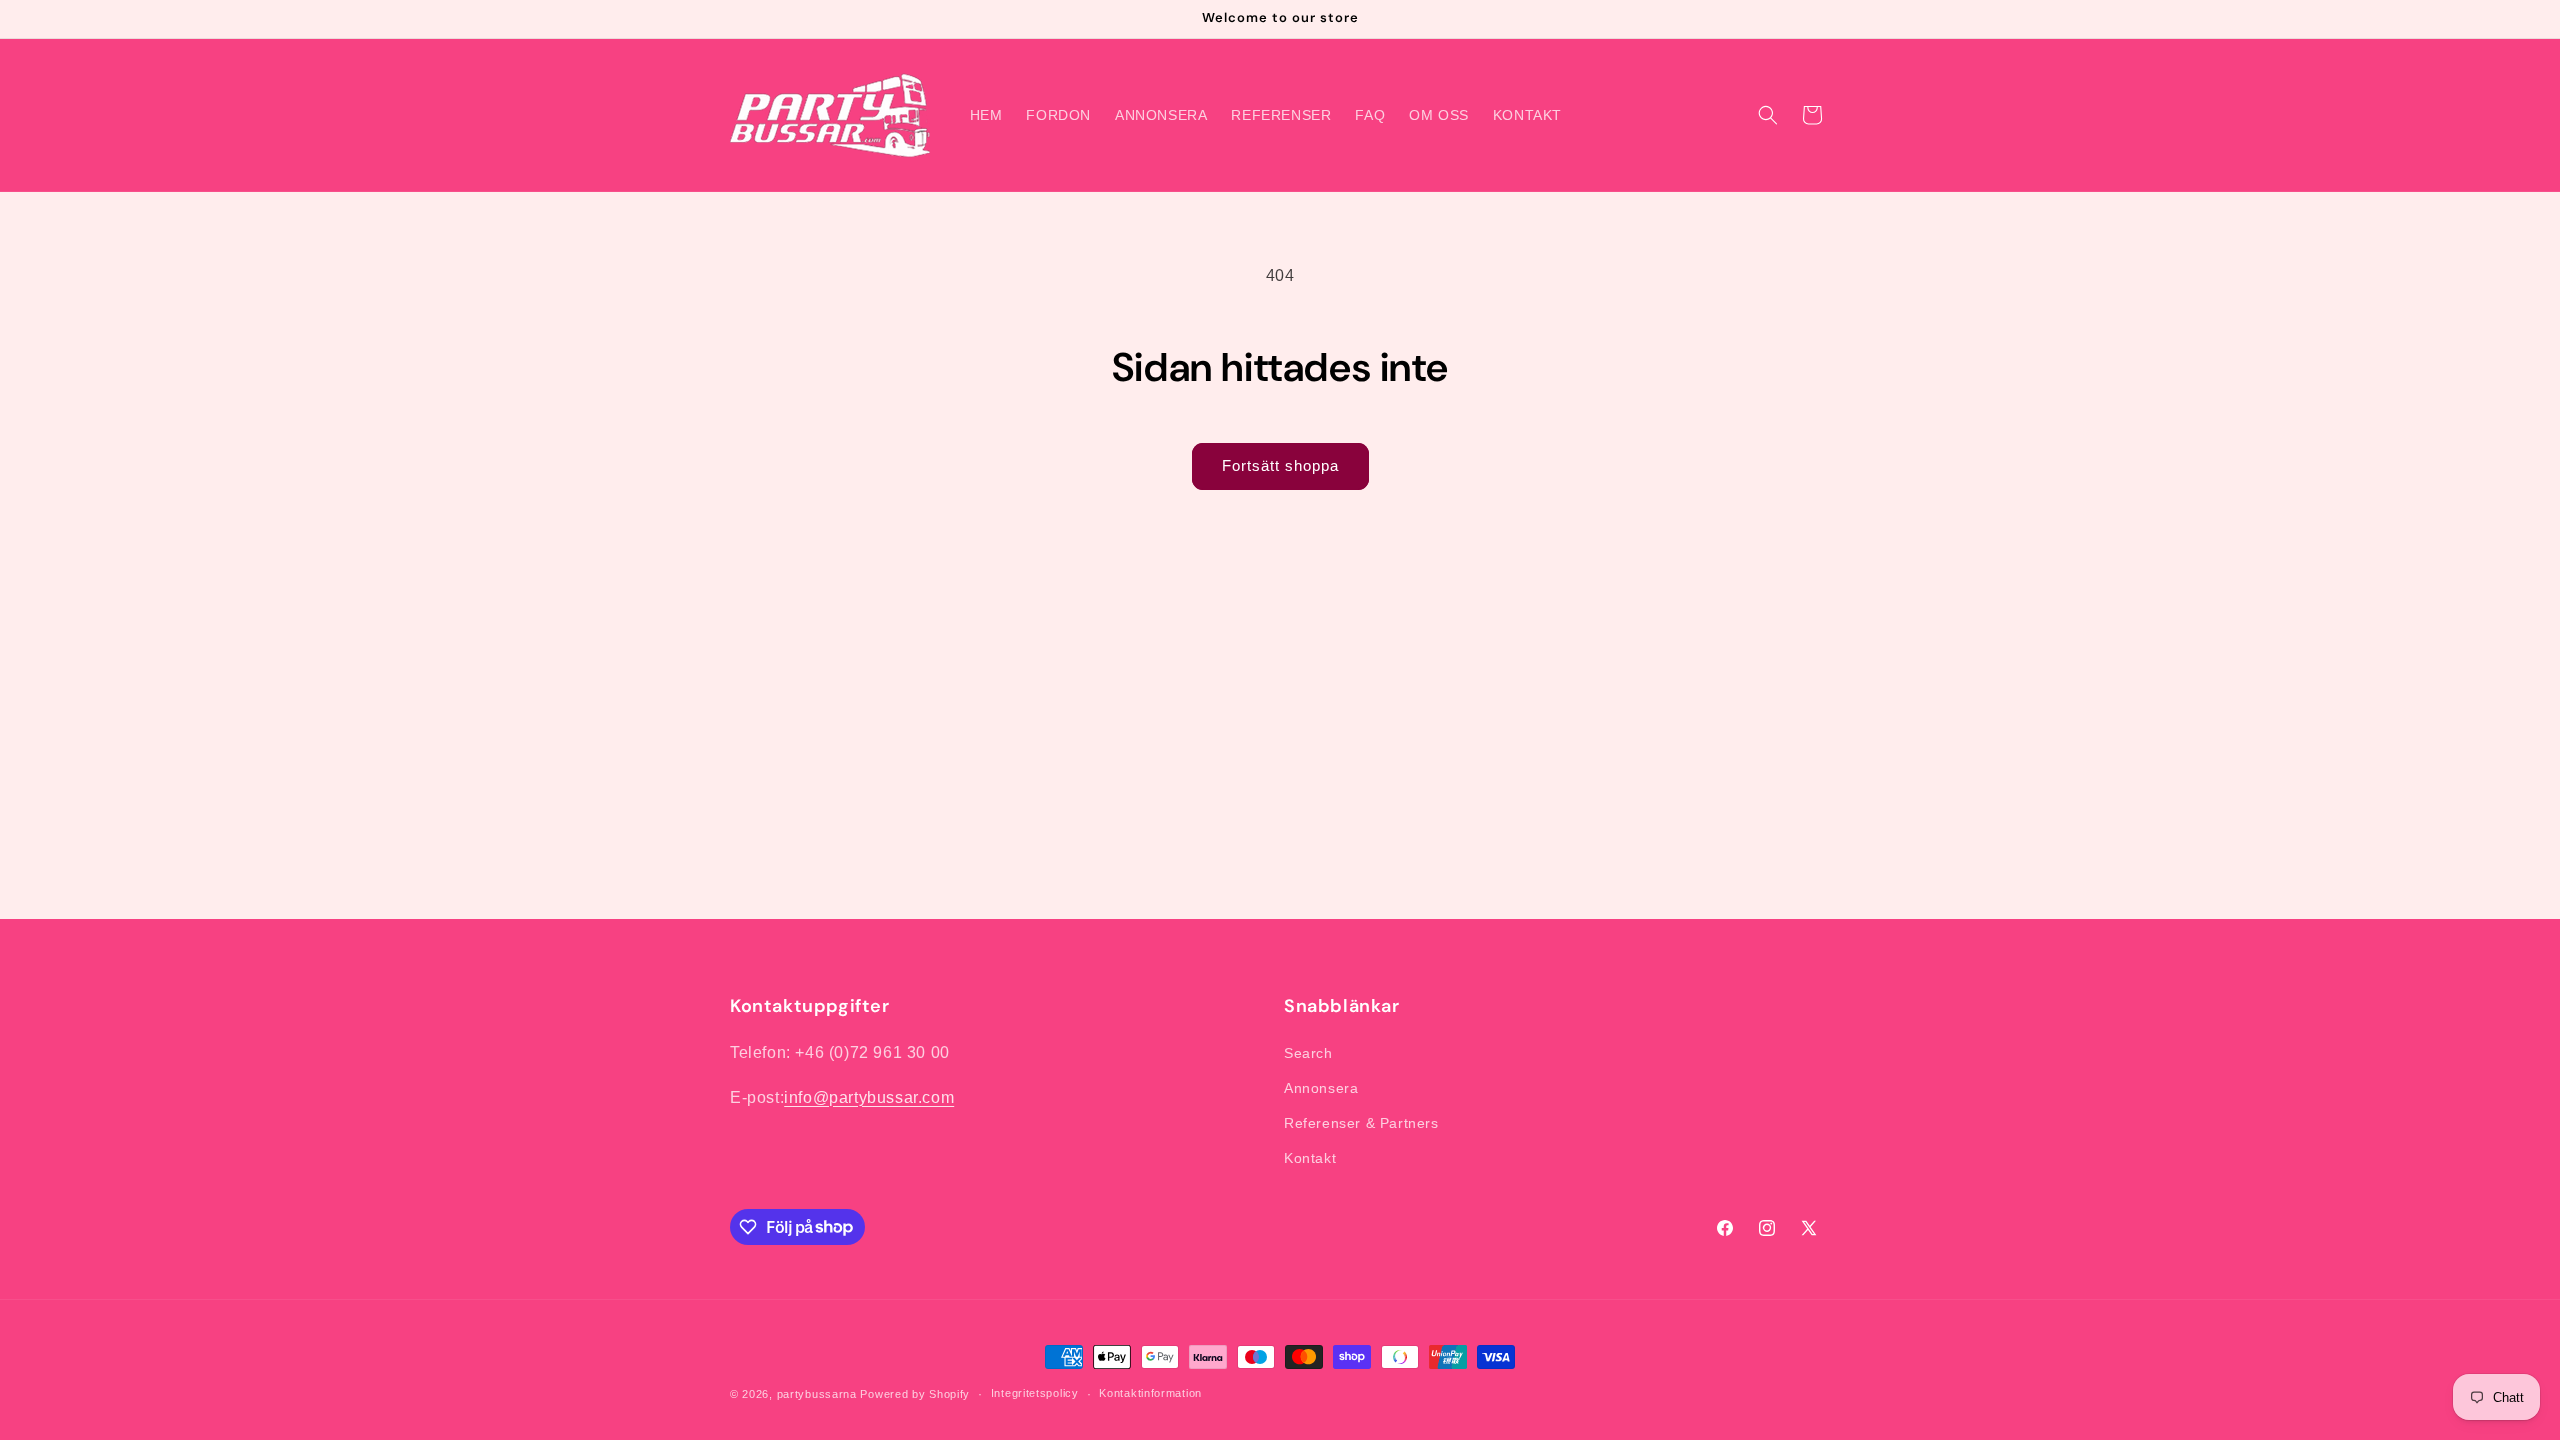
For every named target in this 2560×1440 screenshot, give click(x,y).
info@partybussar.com (869, 1097)
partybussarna (817, 1394)
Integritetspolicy (1035, 1393)
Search (1308, 1053)
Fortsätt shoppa (1280, 465)
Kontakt (1310, 1158)
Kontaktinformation (1150, 1393)
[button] (1768, 115)
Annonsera (1321, 1088)
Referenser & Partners (1361, 1123)
